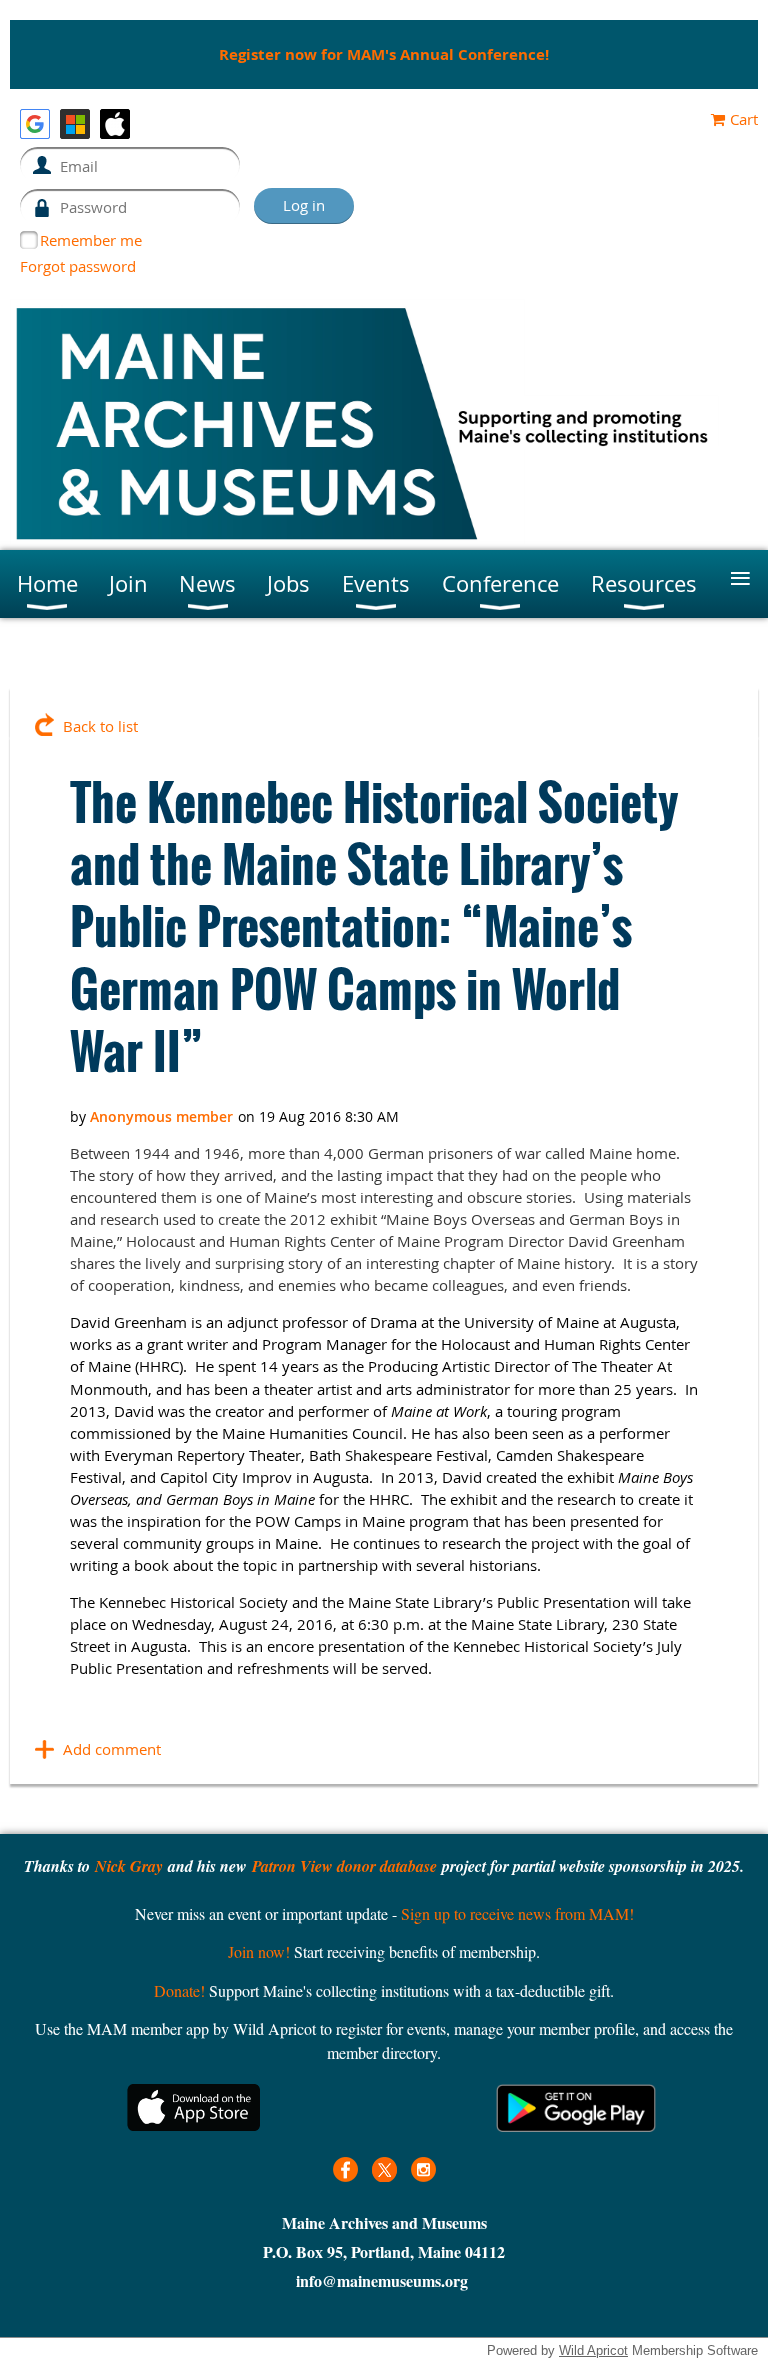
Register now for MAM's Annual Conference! (384, 54)
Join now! (259, 1951)
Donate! (179, 1990)
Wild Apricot (593, 2350)
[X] (384, 2169)
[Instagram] (423, 2169)
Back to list (100, 726)
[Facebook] (345, 2169)
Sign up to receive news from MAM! (517, 1913)
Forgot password (78, 266)
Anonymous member (161, 1116)
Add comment (112, 1749)
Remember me (91, 240)
